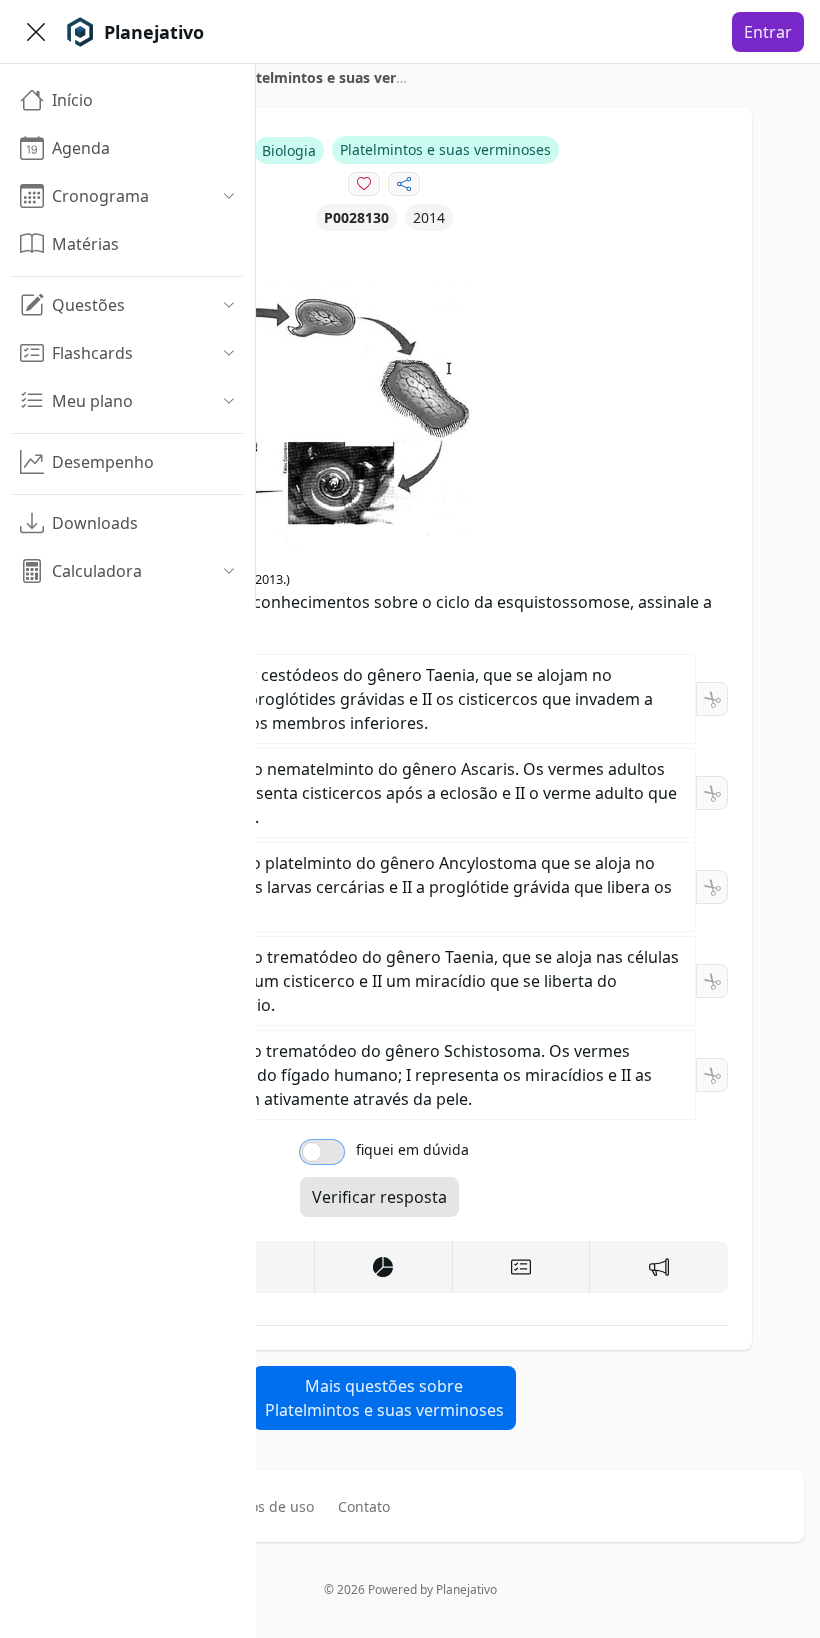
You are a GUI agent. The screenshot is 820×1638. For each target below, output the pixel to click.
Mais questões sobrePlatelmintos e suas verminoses (384, 1398)
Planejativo (466, 1589)
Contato (364, 1506)
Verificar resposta (379, 1197)
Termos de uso (265, 1506)
